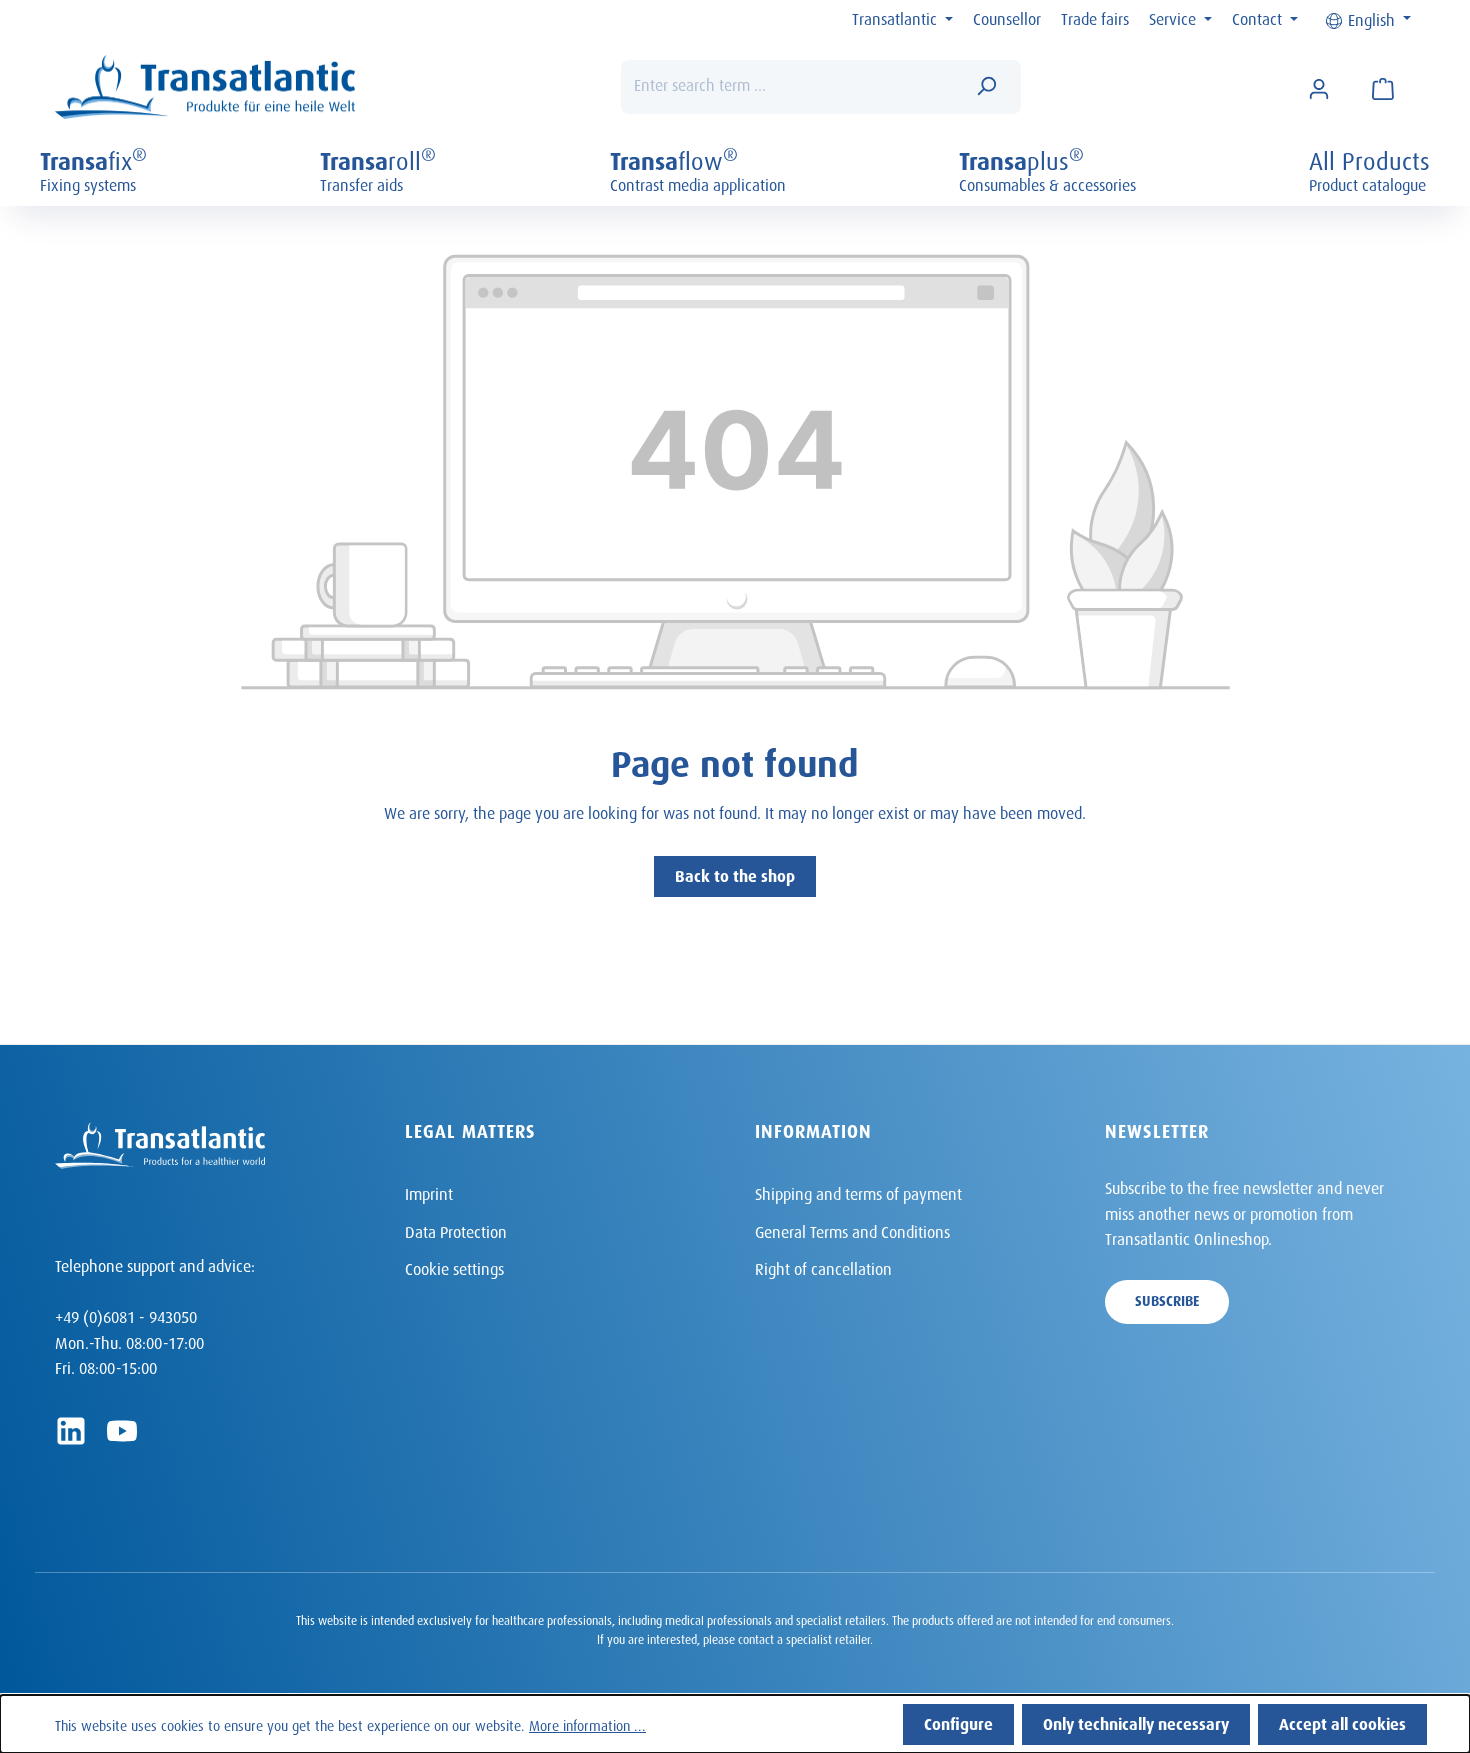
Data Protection (456, 1229)
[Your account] (1319, 87)
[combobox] (790, 87)
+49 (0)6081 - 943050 (126, 1314)
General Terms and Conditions (852, 1229)
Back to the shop (735, 873)
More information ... (587, 1723)
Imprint (429, 1191)
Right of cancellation (823, 1266)
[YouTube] (122, 1431)
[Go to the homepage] (205, 87)
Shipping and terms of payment (858, 1191)
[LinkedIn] (71, 1431)
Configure (958, 1721)
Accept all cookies (1342, 1721)
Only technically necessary (1136, 1721)
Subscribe (1167, 1298)
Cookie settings (454, 1266)
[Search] (986, 87)
